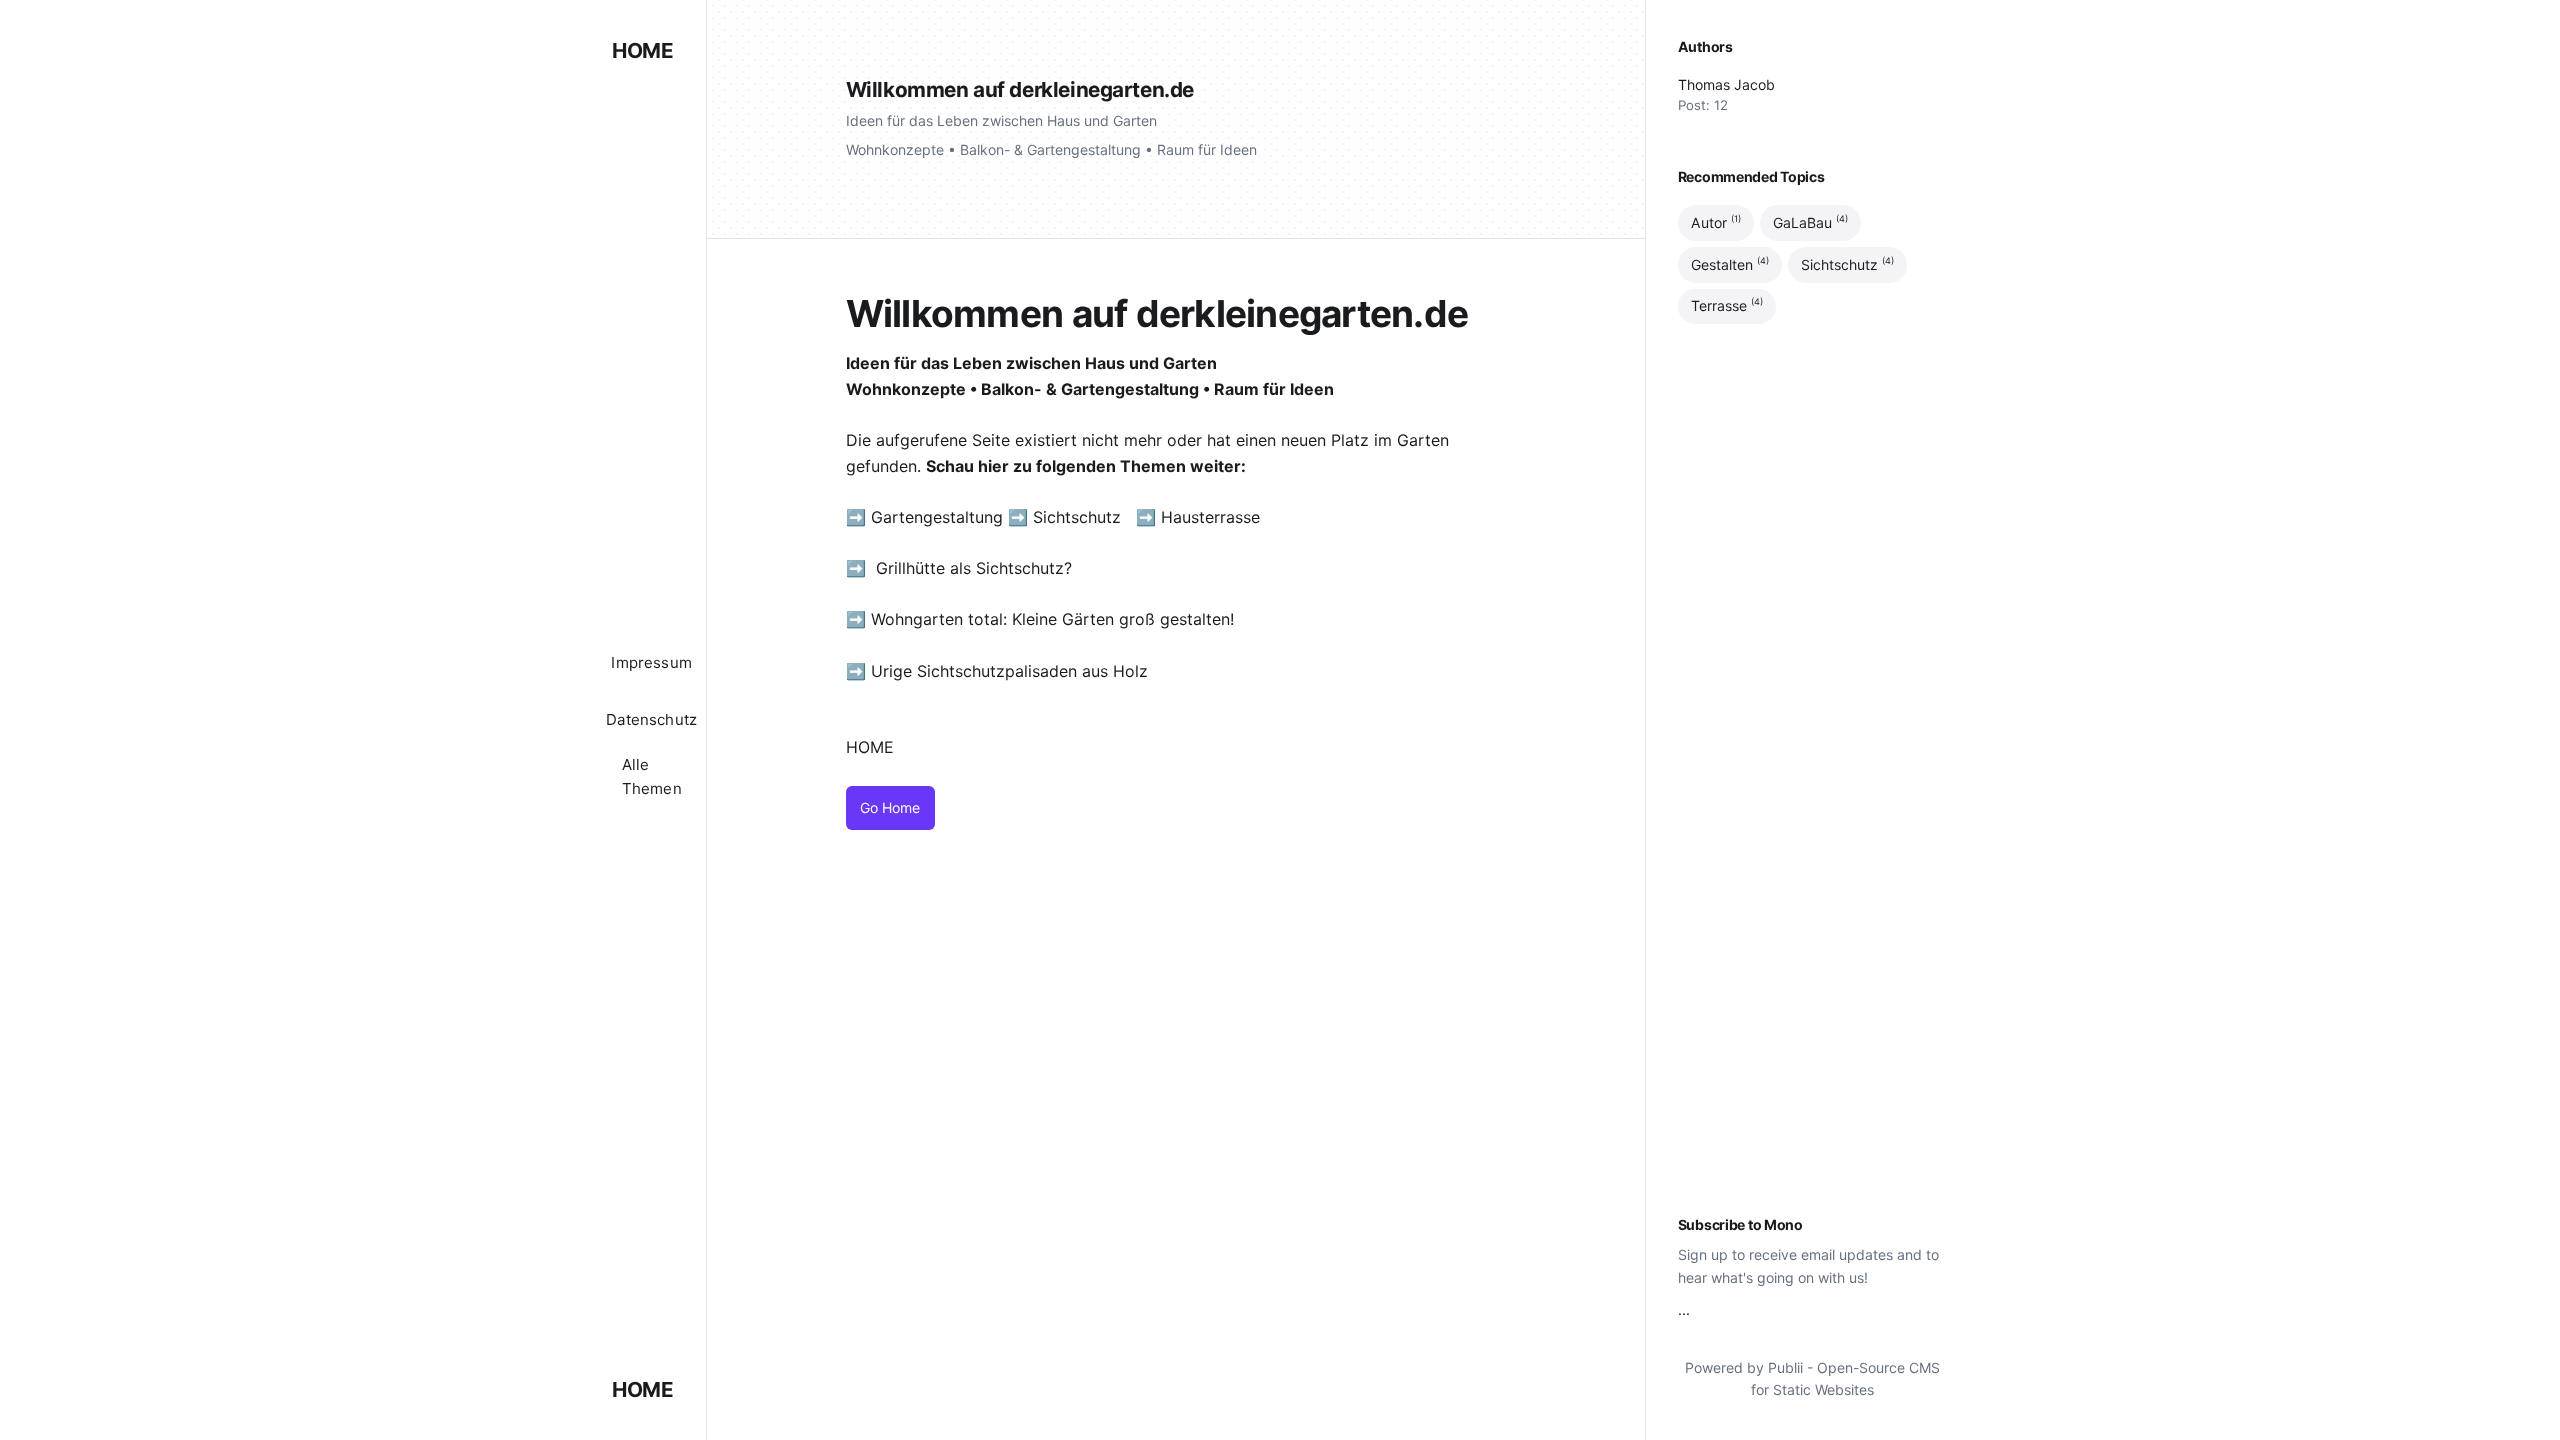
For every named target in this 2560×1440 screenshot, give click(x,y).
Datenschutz (652, 719)
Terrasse (1727, 306)
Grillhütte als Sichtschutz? (974, 568)
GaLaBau (1810, 222)
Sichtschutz (1077, 517)
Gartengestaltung (937, 517)
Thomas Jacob (1726, 84)
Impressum (652, 662)
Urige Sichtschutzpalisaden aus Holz (1009, 671)
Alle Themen (652, 776)
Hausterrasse (1213, 517)
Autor (1716, 222)
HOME (642, 50)
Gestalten (1730, 264)
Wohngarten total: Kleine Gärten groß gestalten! (1052, 619)
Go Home (890, 807)
